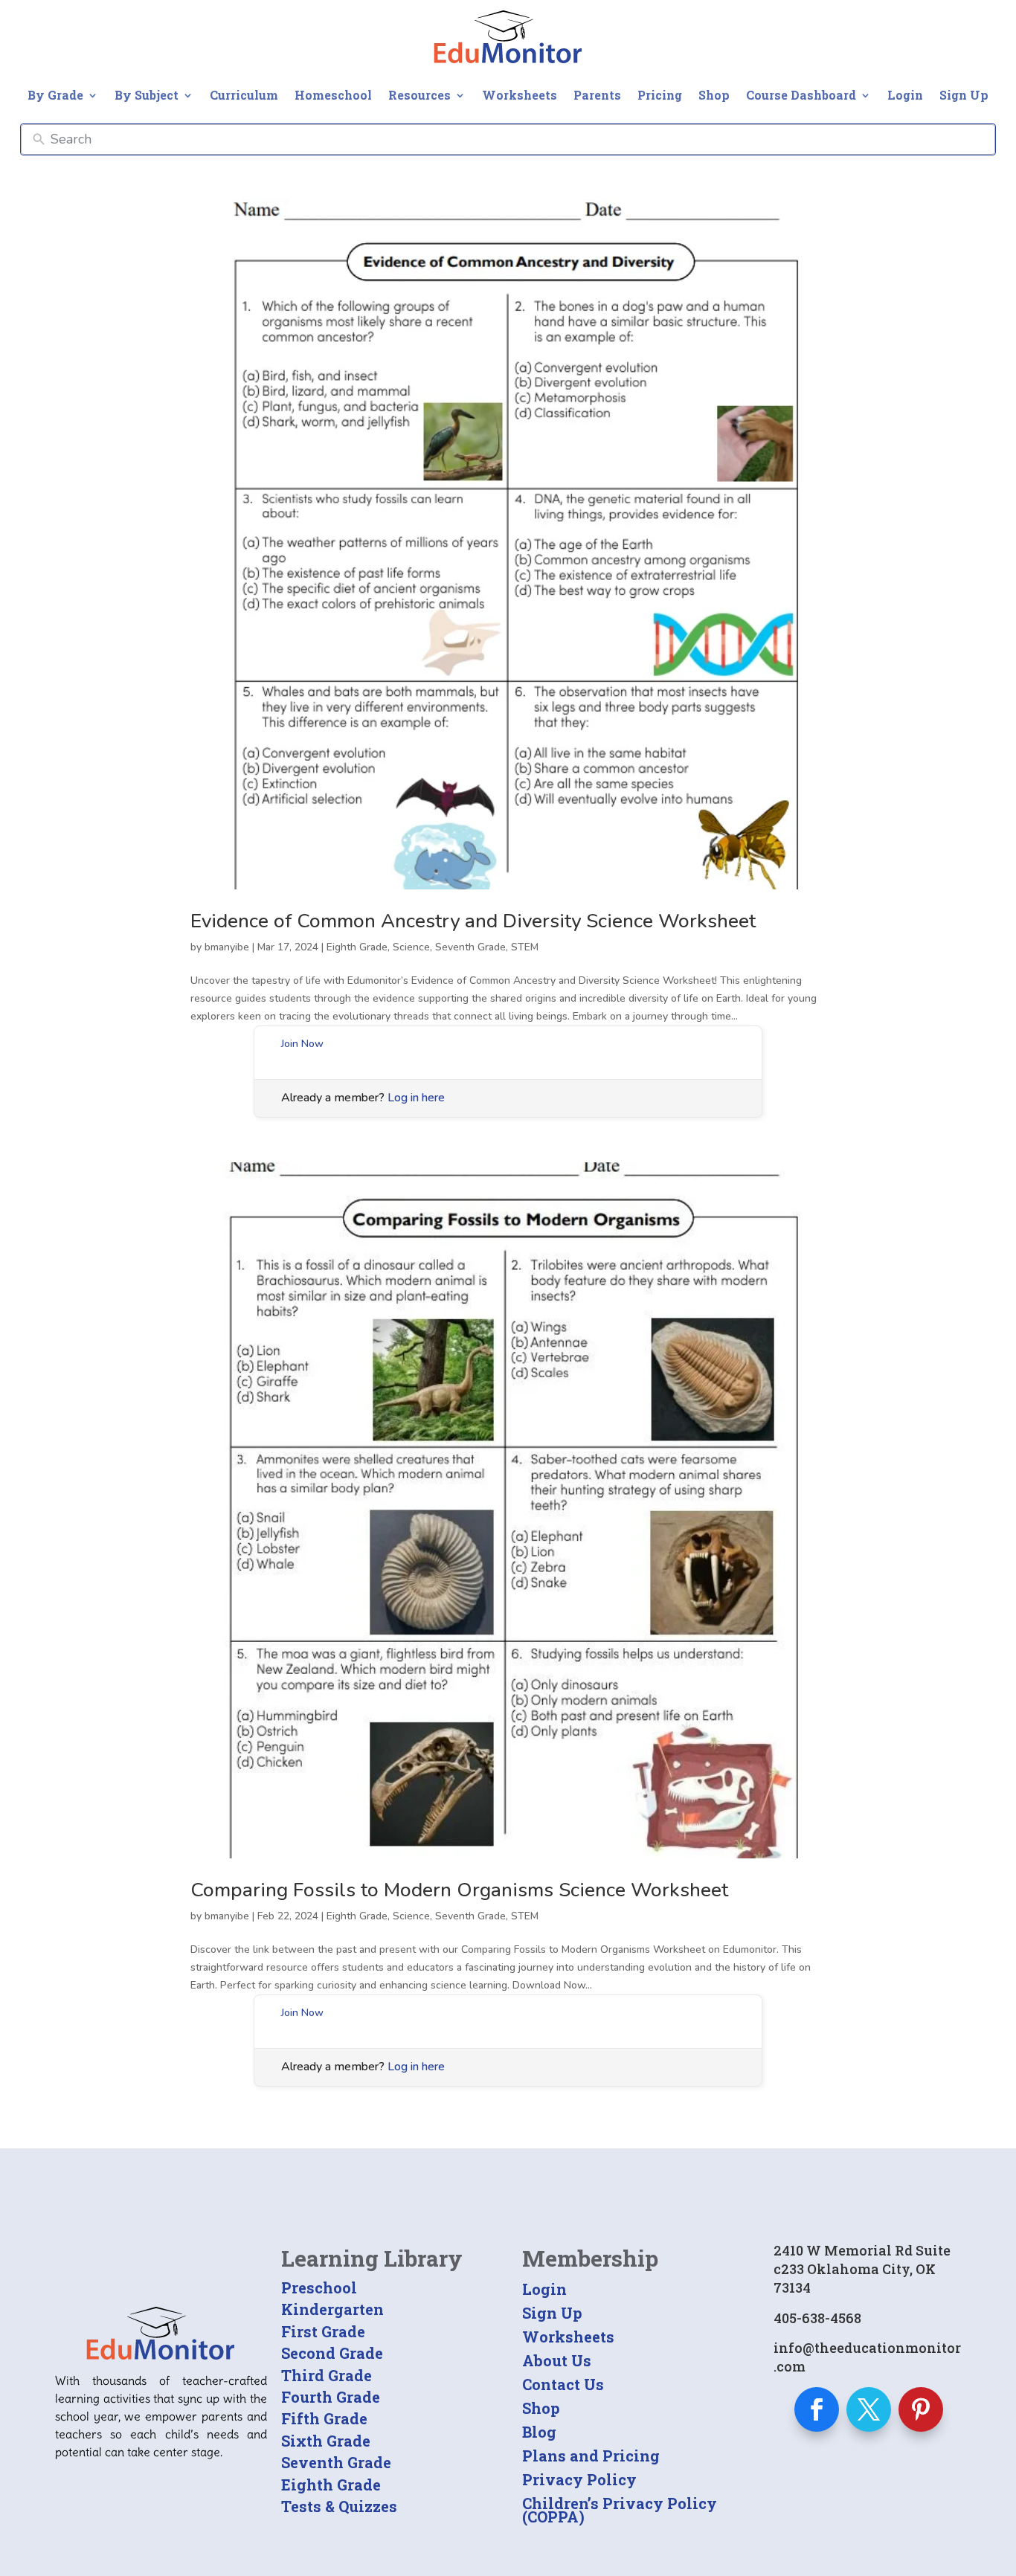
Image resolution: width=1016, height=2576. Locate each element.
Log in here (416, 1098)
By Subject (147, 95)
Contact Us (563, 2384)
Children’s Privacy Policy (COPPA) (620, 2510)
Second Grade (332, 2353)
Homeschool (333, 95)
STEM (525, 947)
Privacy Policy (579, 2479)
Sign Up (964, 95)
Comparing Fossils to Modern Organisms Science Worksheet (459, 1890)
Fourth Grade (331, 2397)
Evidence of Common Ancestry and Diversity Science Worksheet (473, 921)
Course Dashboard (801, 95)
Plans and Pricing (591, 2456)
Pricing (660, 95)
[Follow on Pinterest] (921, 2409)
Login (905, 95)
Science (411, 947)
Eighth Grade (357, 947)
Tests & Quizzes (339, 2506)
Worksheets (520, 95)
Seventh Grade (470, 947)
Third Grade (327, 2375)
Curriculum (244, 95)
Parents (597, 95)
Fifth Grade (324, 2418)
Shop (714, 95)
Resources (419, 95)
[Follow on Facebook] (817, 2409)
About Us (557, 2360)
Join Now (302, 1044)
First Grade (323, 2331)
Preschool (319, 2287)
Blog (539, 2432)
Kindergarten (332, 2309)
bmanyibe (227, 947)
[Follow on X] (869, 2409)
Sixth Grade (326, 2441)
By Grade (55, 95)
